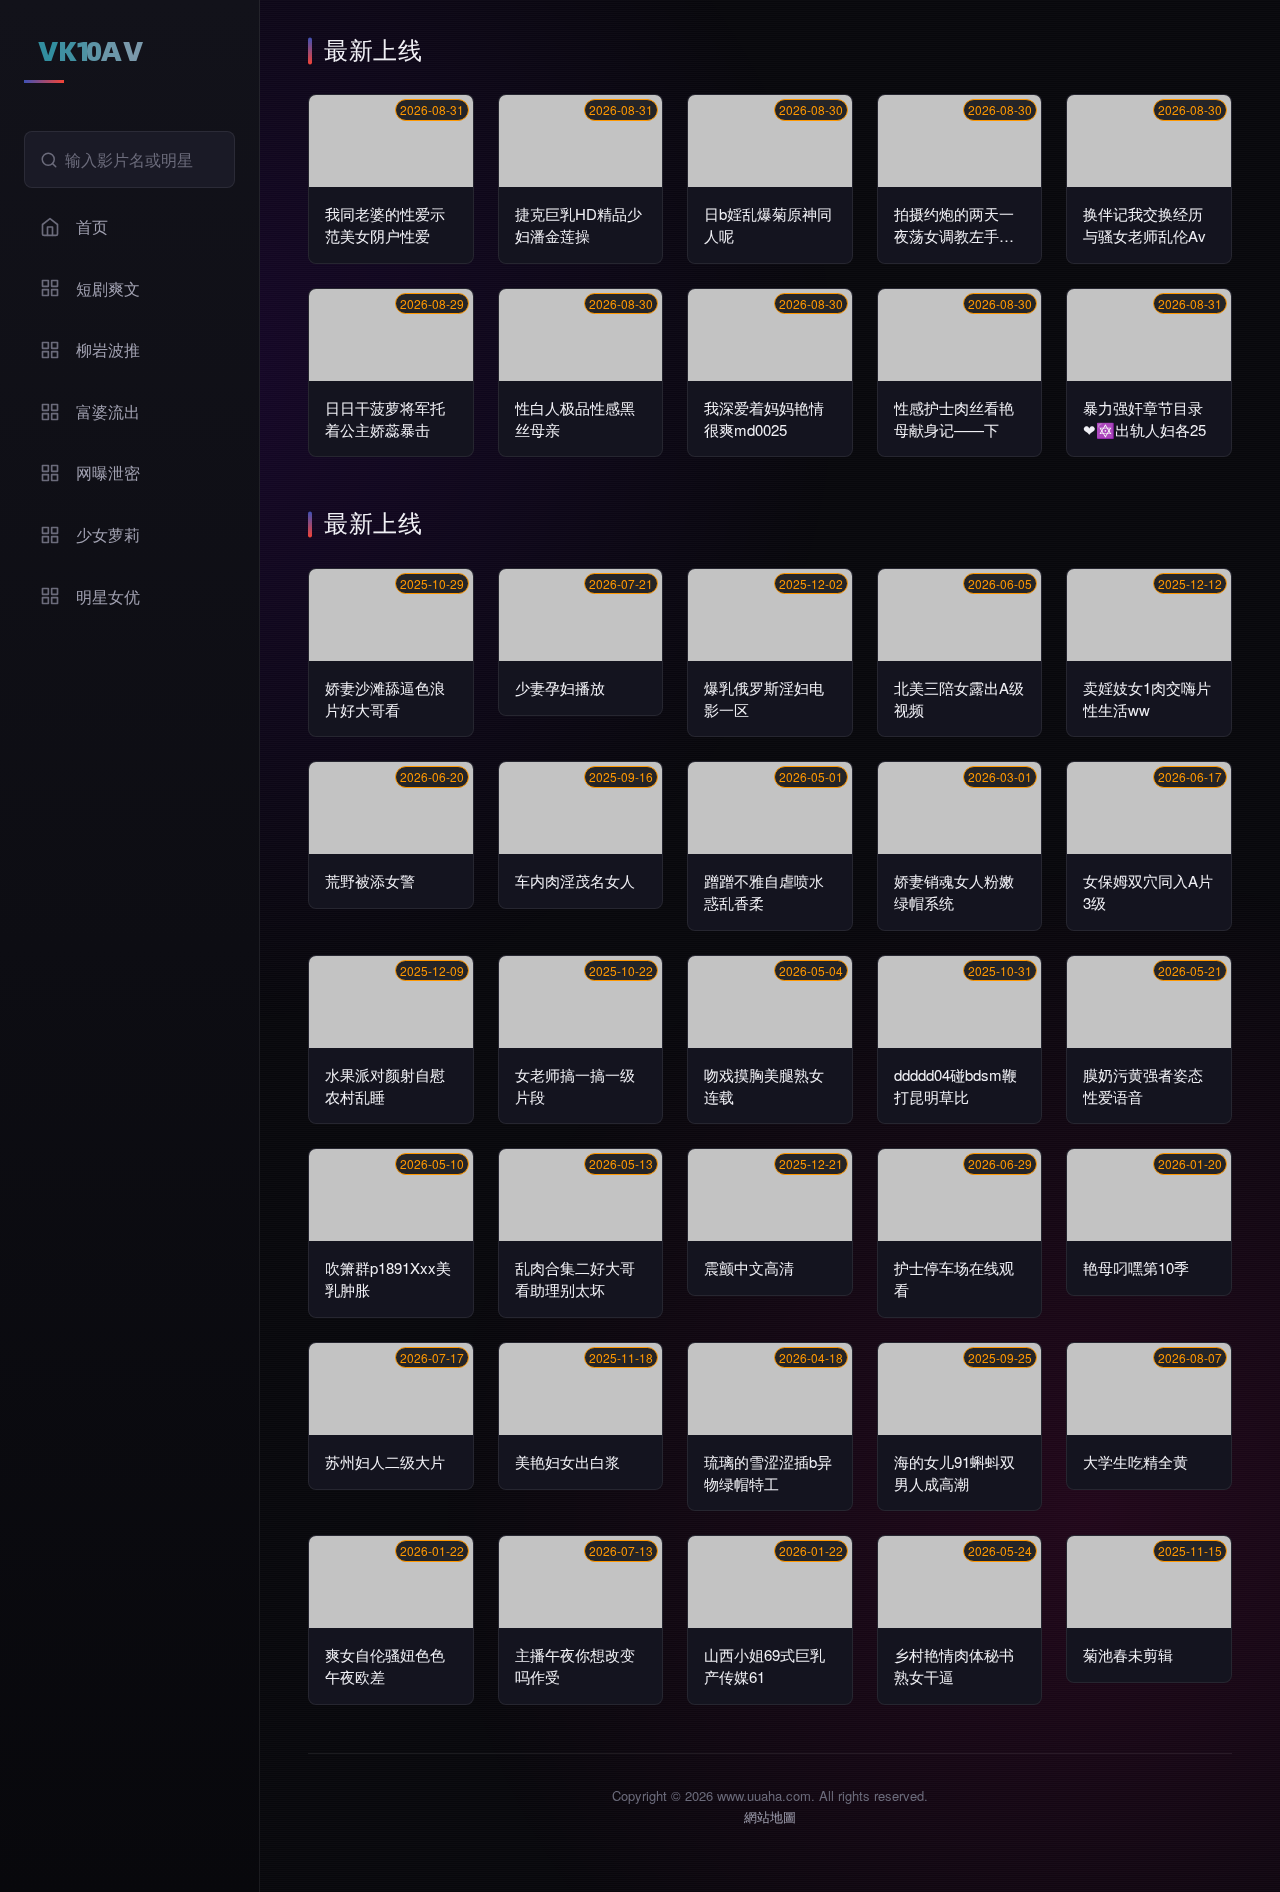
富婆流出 (108, 411)
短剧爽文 (108, 288)
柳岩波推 (108, 349)
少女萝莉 (108, 534)
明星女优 (108, 596)
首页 (92, 226)
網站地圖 (770, 1816)
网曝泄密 (108, 472)
